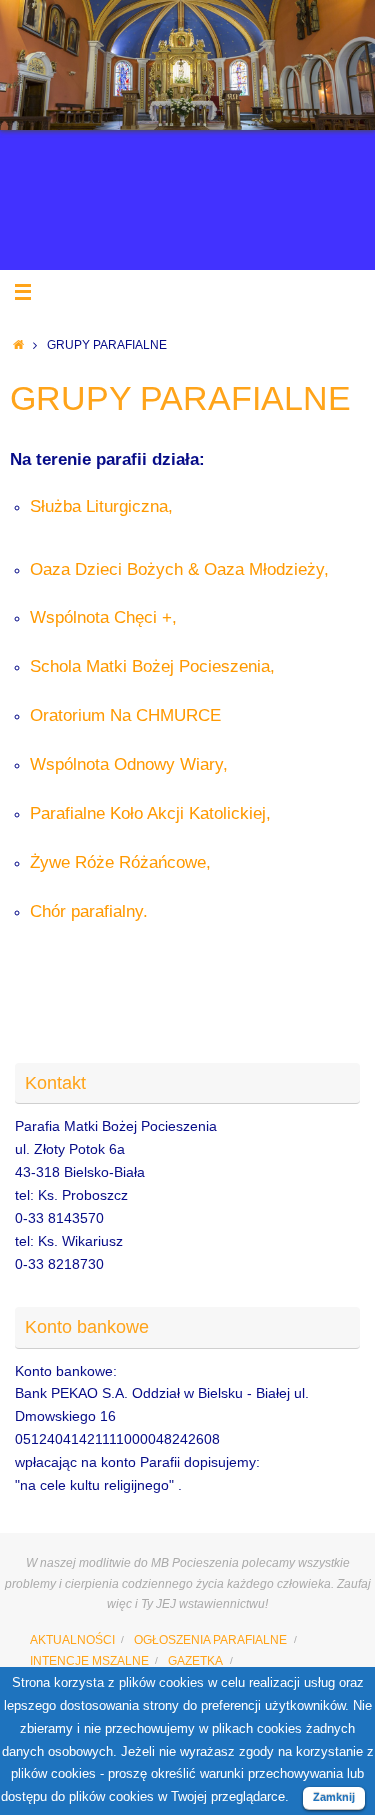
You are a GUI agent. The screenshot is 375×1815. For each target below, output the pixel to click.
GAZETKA (195, 1661)
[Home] (18, 345)
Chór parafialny (86, 911)
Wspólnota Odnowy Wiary (126, 764)
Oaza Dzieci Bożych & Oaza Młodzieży (177, 569)
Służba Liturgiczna (99, 506)
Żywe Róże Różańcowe (118, 862)
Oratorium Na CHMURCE (125, 715)
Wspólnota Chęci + (101, 617)
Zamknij (334, 1797)
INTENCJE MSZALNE (89, 1661)
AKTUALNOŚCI (72, 1640)
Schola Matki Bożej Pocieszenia (150, 666)
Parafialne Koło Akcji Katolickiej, (150, 813)
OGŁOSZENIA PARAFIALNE (210, 1640)
